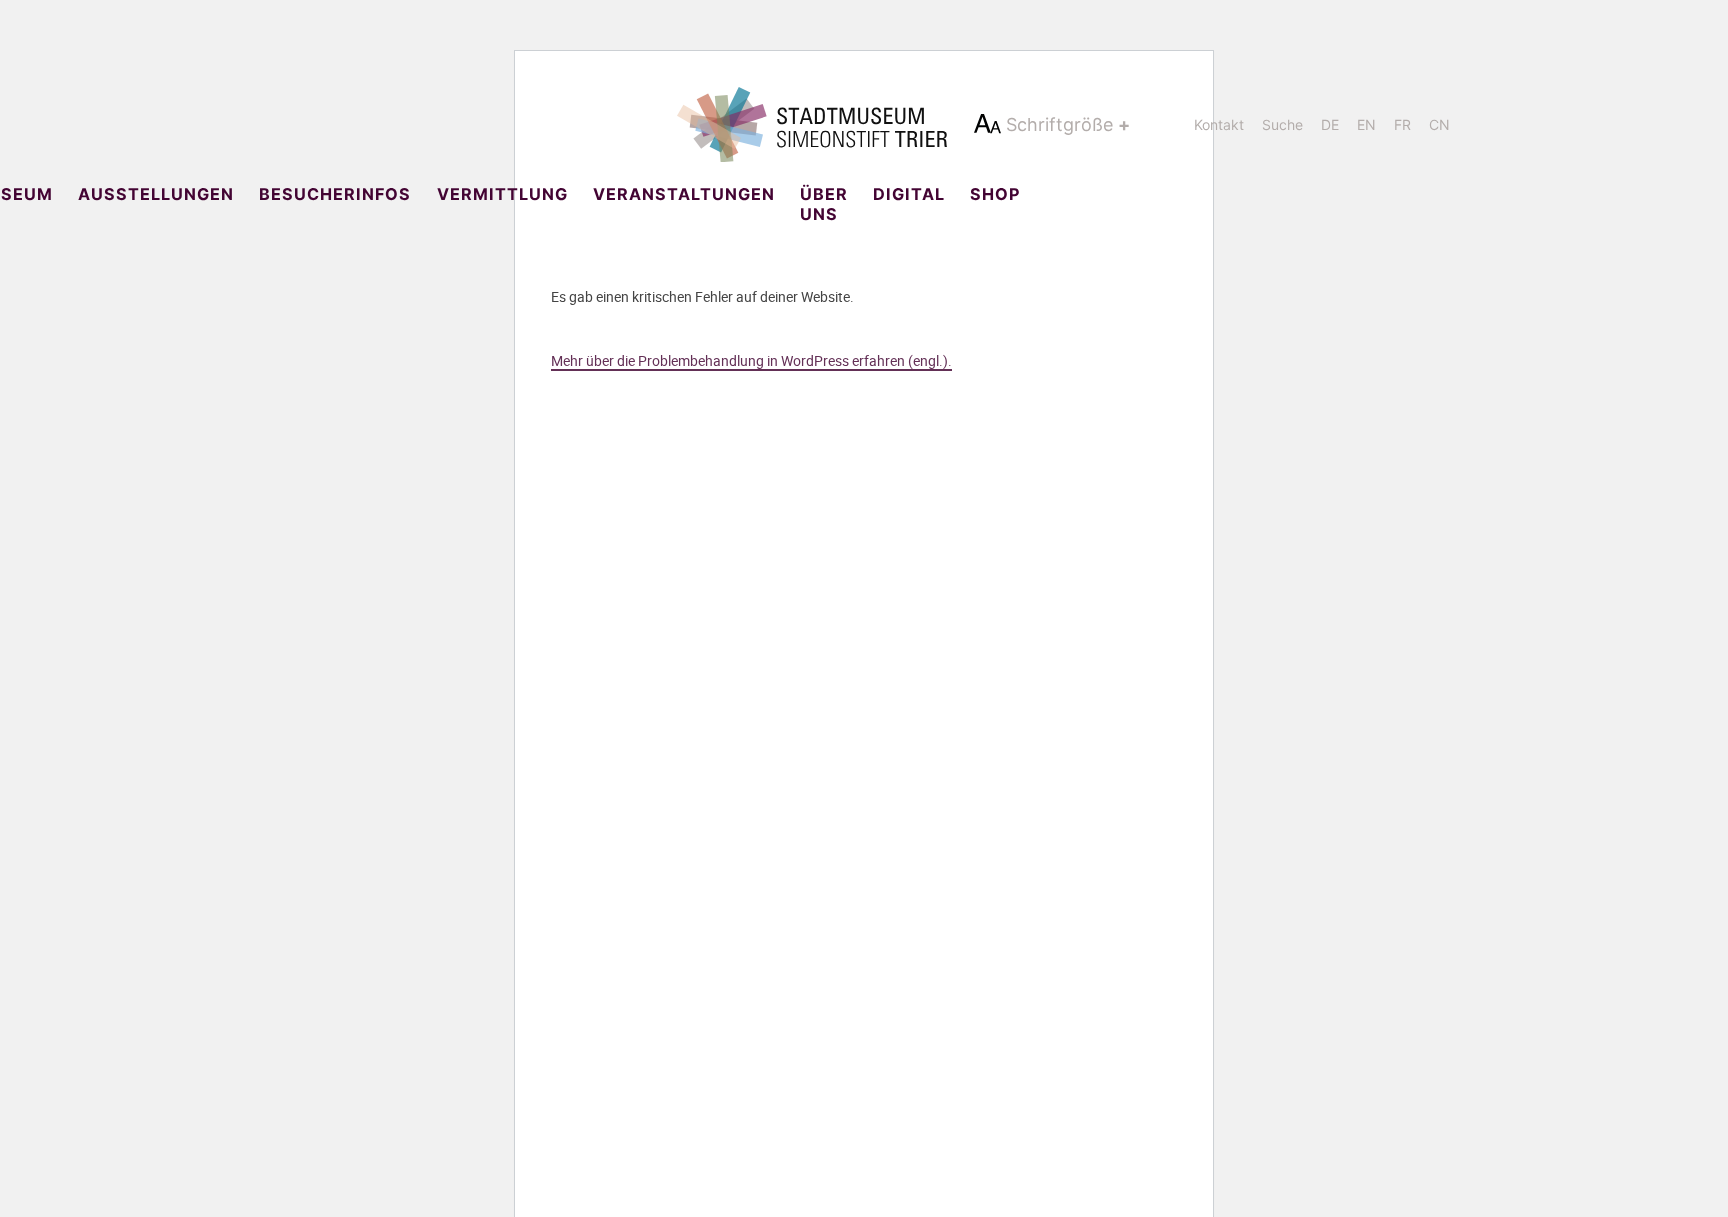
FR (1402, 124)
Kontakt (1219, 124)
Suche (1282, 124)
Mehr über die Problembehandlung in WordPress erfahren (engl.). (751, 360)
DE (1330, 124)
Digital (909, 194)
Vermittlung (502, 194)
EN (1366, 124)
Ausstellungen (156, 194)
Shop (995, 194)
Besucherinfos (335, 194)
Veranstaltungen (684, 194)
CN (1439, 124)
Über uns (824, 204)
